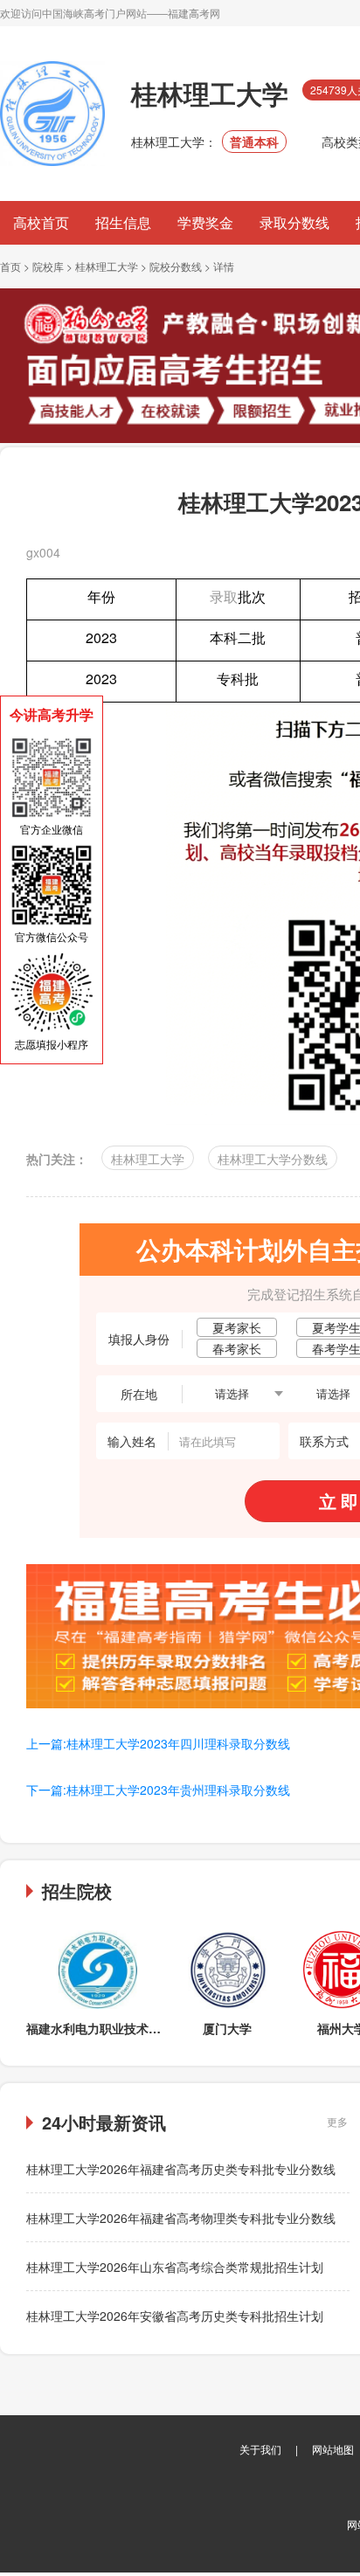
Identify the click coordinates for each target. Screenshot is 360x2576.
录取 (224, 596)
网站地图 (333, 2449)
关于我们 (260, 2449)
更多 (337, 2121)
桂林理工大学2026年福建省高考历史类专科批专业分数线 (181, 2169)
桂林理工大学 (107, 266)
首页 (10, 266)
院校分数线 (176, 266)
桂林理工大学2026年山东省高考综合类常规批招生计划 (175, 2267)
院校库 (48, 266)
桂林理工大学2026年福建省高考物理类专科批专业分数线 (181, 2218)
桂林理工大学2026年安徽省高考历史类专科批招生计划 (175, 2316)
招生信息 (123, 222)
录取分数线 (294, 222)
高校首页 (41, 222)
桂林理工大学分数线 (273, 1159)
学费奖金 (205, 222)
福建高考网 (194, 13)
